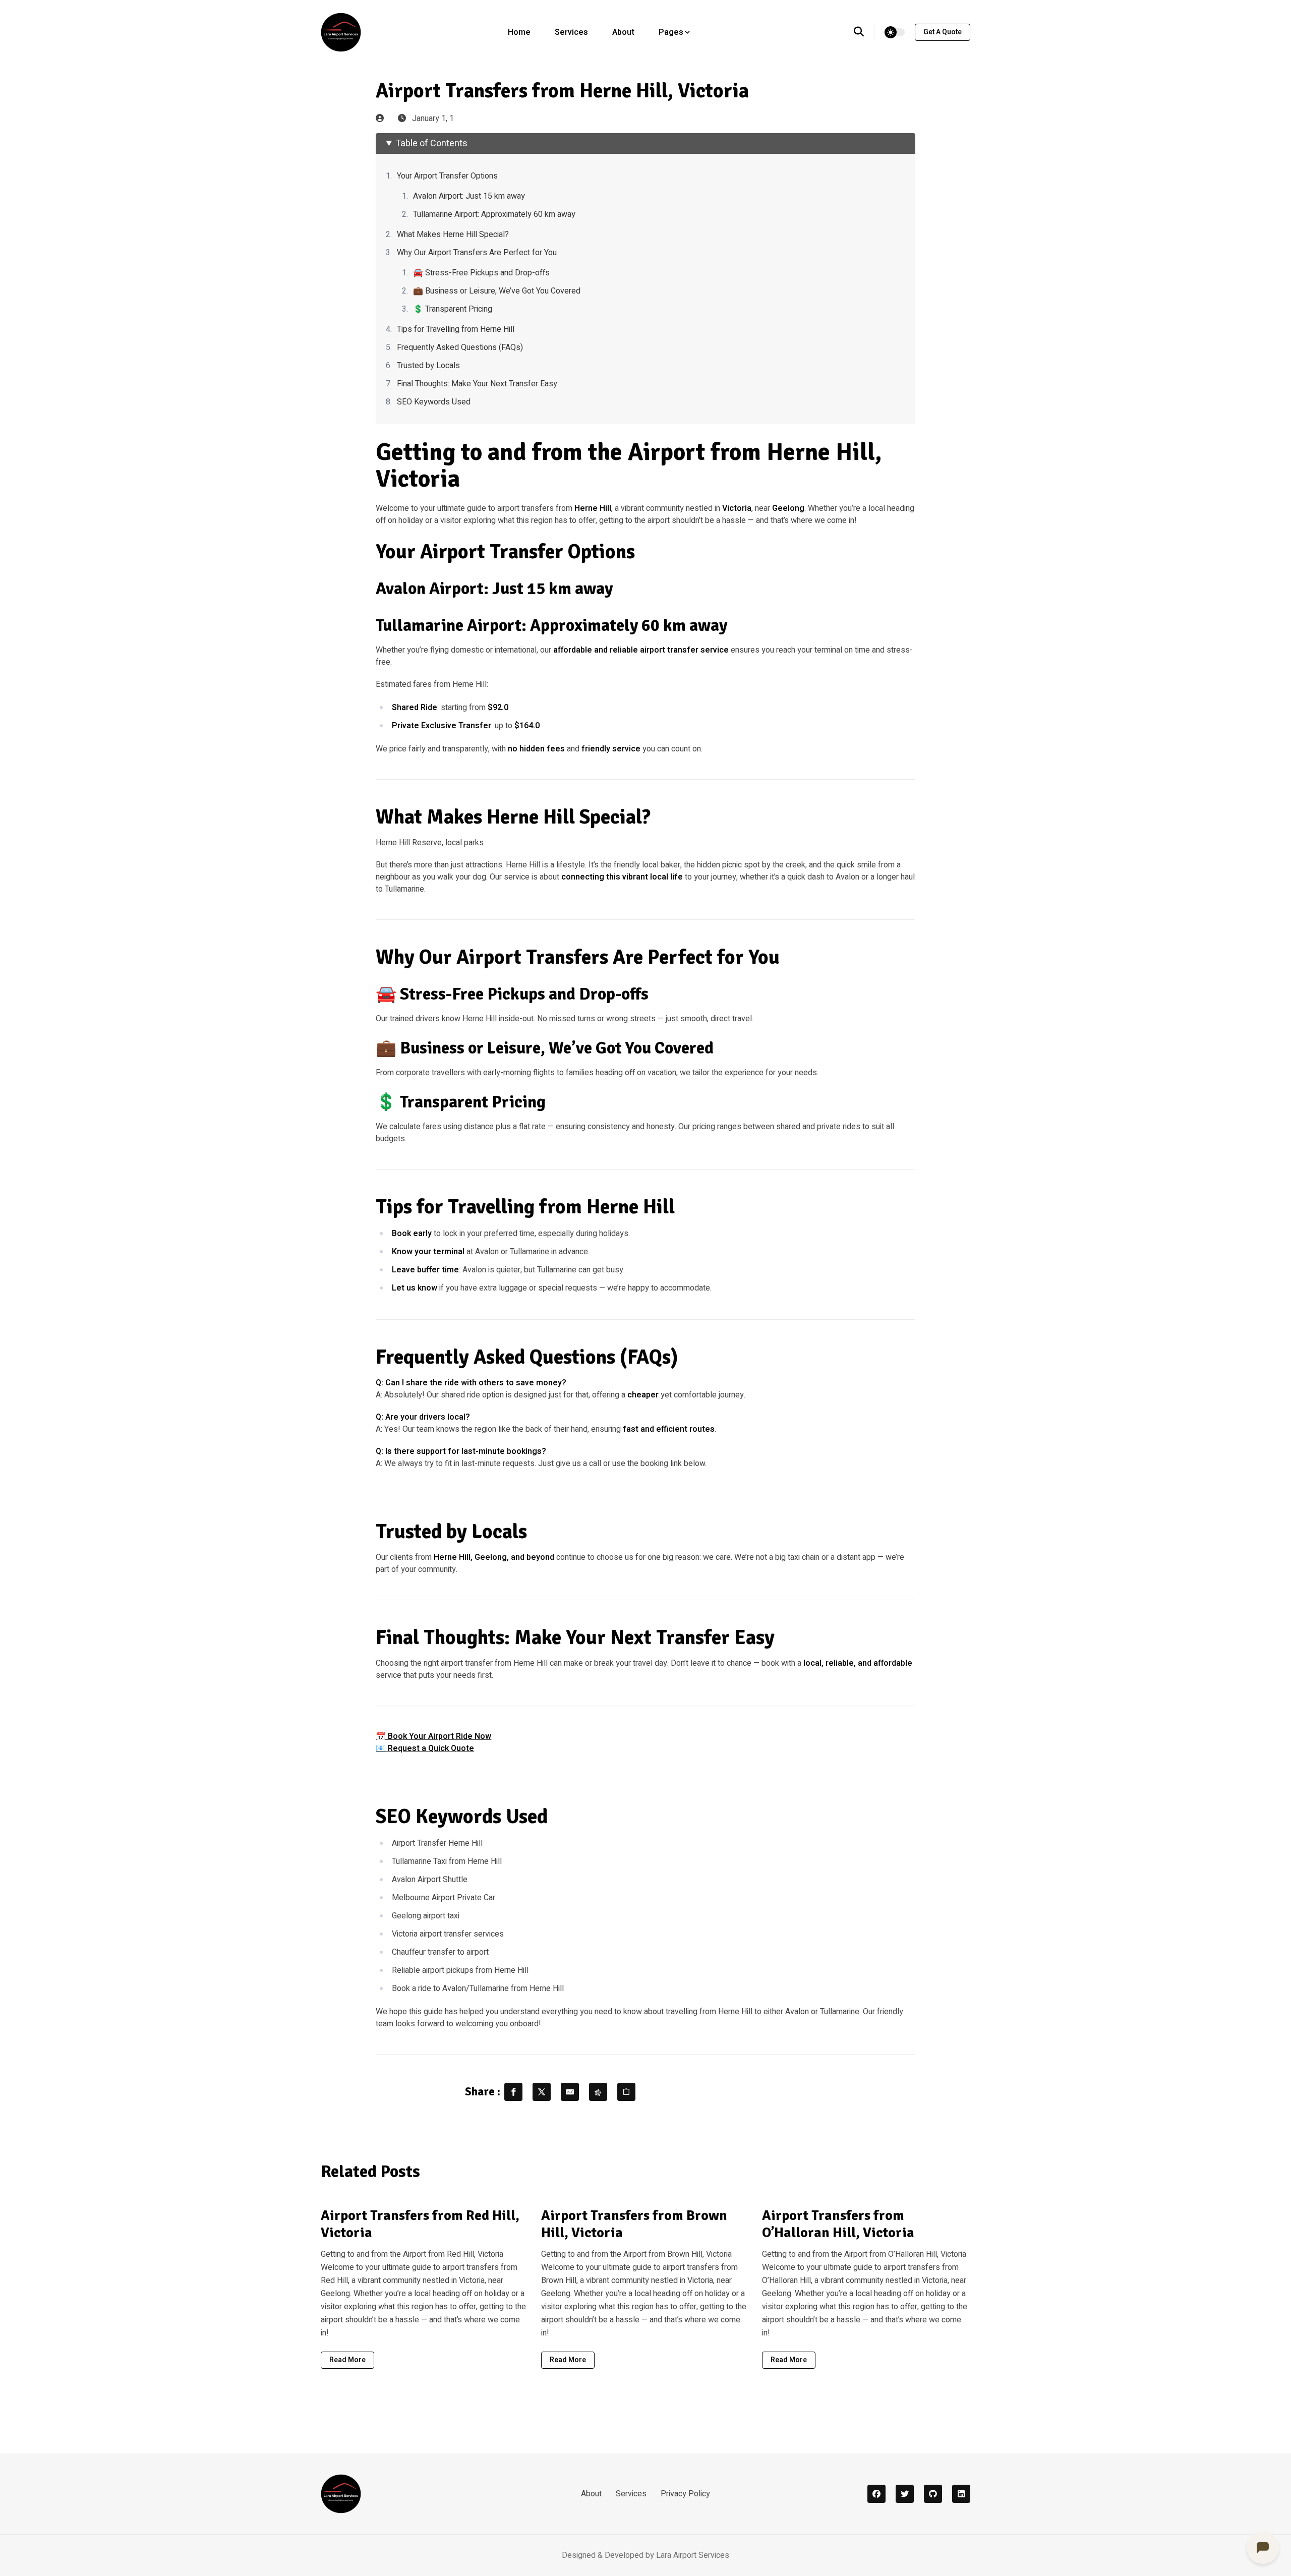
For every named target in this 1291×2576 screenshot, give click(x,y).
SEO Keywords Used (434, 402)
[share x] (542, 2092)
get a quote (943, 32)
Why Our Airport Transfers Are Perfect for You (477, 253)
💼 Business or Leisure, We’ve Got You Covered (497, 291)
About (623, 32)
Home (519, 32)
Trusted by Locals (428, 366)
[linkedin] (961, 2494)
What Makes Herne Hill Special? (453, 235)
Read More (347, 2360)
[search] (864, 32)
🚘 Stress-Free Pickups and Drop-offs (481, 273)
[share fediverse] (598, 2092)
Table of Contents (431, 143)
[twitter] (905, 2494)
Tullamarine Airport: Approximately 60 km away (494, 214)
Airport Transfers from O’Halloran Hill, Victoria (838, 2224)
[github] (933, 2494)
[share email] (570, 2092)
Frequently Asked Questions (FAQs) (460, 347)
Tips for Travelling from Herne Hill (456, 329)
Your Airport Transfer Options (447, 176)
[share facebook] (513, 2092)
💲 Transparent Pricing (453, 309)
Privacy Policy (685, 2494)
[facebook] (876, 2494)
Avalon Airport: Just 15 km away (469, 196)
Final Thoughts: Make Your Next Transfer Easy (477, 384)
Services (571, 32)
